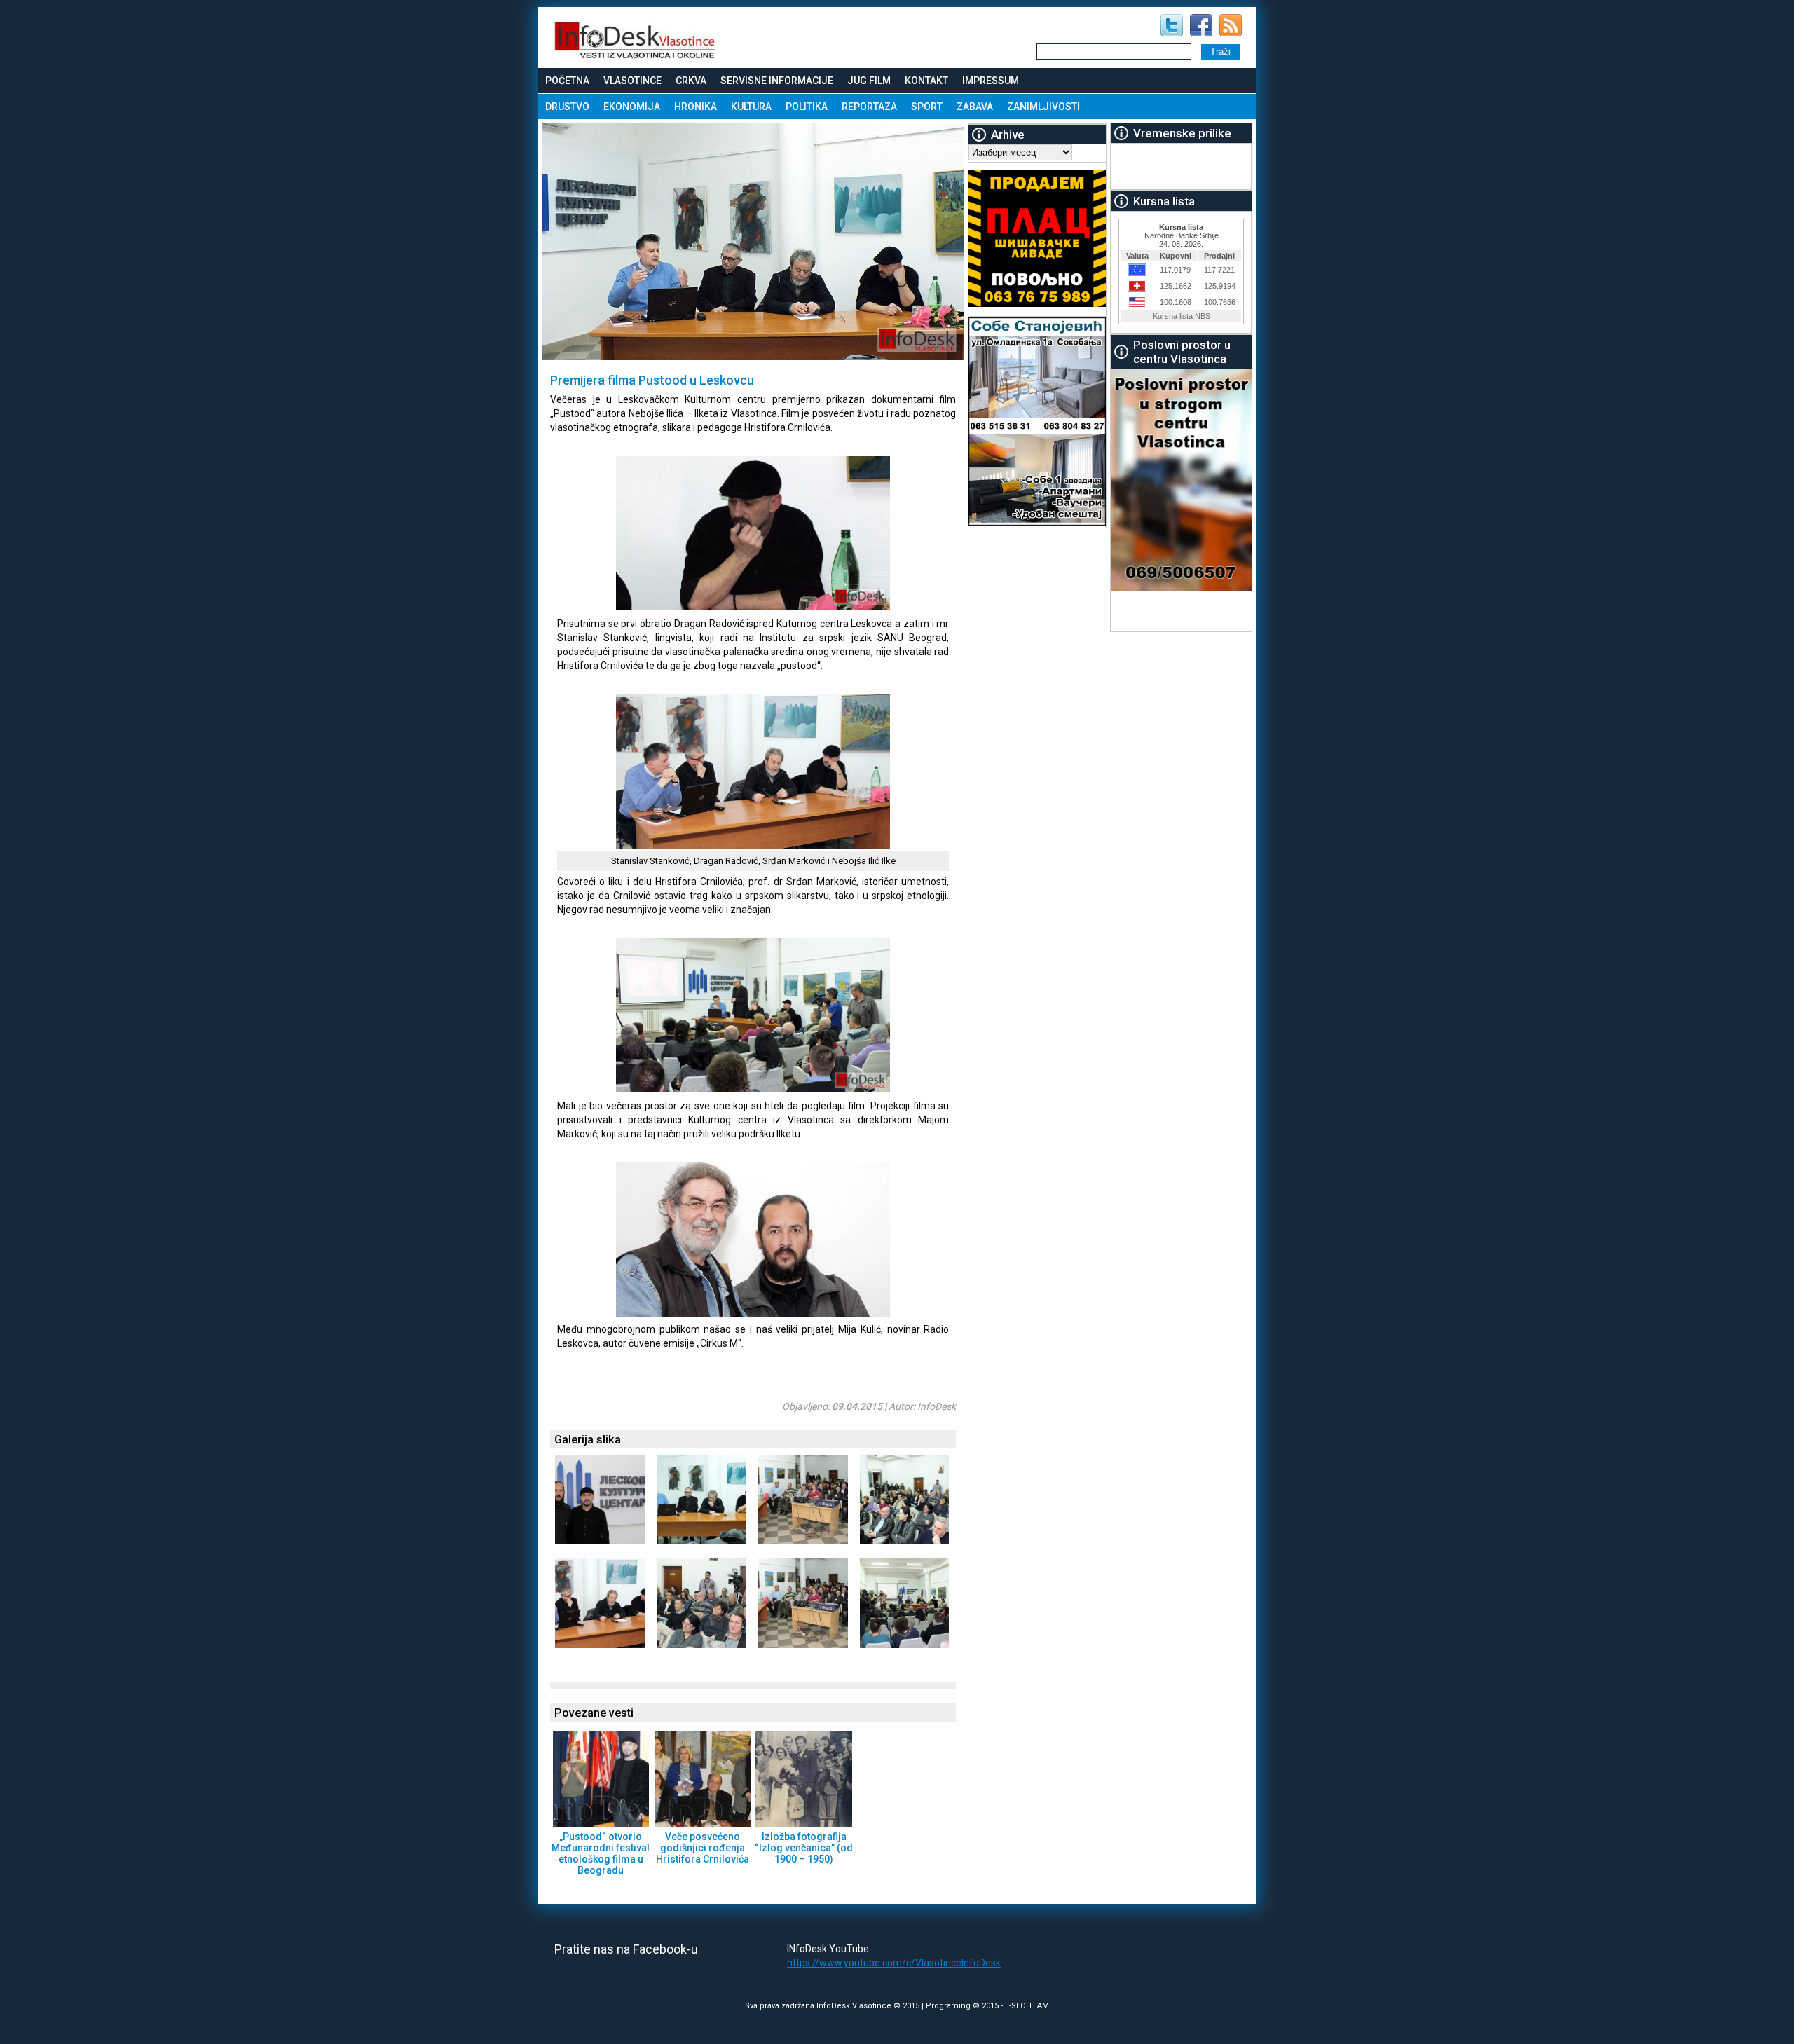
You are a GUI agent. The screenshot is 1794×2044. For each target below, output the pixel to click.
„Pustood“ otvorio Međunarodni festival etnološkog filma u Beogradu (601, 1853)
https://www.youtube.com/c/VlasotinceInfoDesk (894, 1963)
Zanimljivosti (1043, 107)
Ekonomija (632, 107)
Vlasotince (632, 81)
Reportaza (869, 107)
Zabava (975, 107)
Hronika (696, 107)
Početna (567, 81)
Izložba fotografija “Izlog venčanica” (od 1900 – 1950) (804, 1848)
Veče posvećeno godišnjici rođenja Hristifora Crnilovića (703, 1848)
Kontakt (926, 81)
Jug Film (869, 81)
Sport (927, 107)
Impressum (991, 81)
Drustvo (567, 107)
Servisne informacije (777, 81)
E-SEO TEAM (1027, 2006)
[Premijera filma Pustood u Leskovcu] (724, 607)
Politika (807, 107)
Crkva (691, 81)
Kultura (751, 107)
